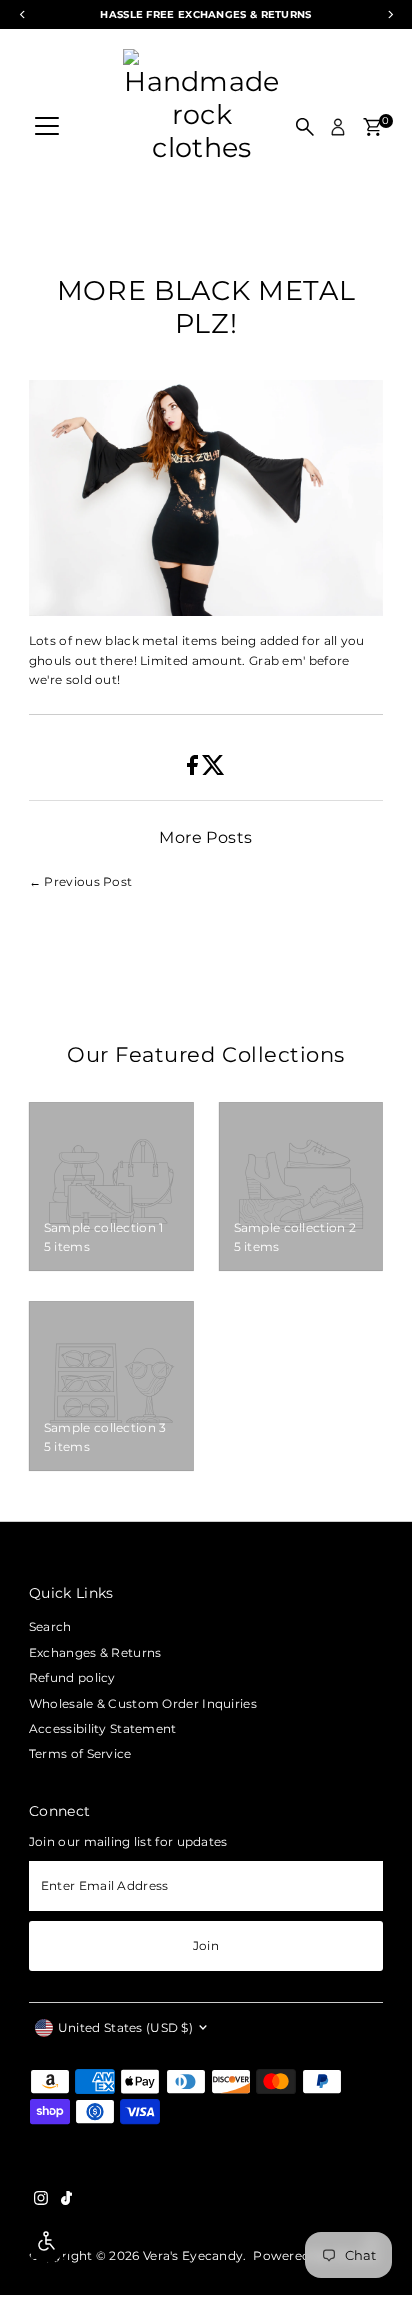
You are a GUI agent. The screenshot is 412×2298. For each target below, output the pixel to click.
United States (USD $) (125, 2027)
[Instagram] (41, 2201)
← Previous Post (80, 881)
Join (206, 1945)
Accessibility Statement (103, 1728)
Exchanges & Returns (95, 1652)
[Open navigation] (47, 127)
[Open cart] (372, 127)
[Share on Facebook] (194, 770)
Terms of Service (80, 1753)
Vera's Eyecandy (193, 2255)
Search (50, 1626)
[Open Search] (305, 127)
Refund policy (72, 1677)
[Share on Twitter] (213, 770)
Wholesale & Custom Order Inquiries (143, 1703)
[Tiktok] (66, 2201)
